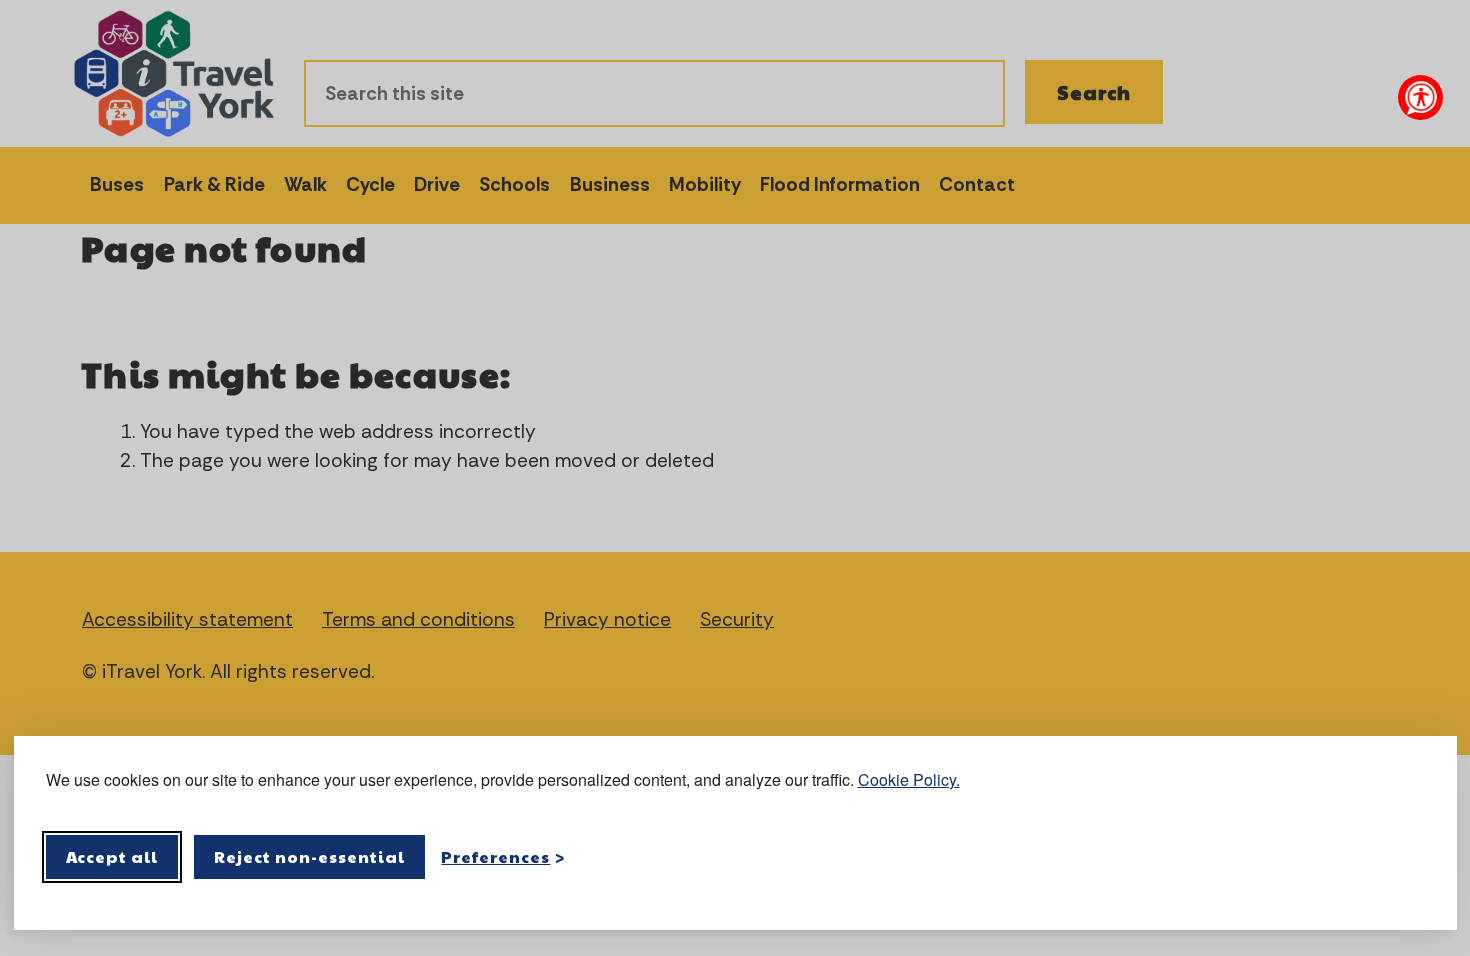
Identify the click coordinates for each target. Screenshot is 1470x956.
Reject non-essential (309, 856)
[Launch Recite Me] (1420, 97)
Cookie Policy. (909, 779)
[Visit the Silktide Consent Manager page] (1413, 857)
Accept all (112, 856)
